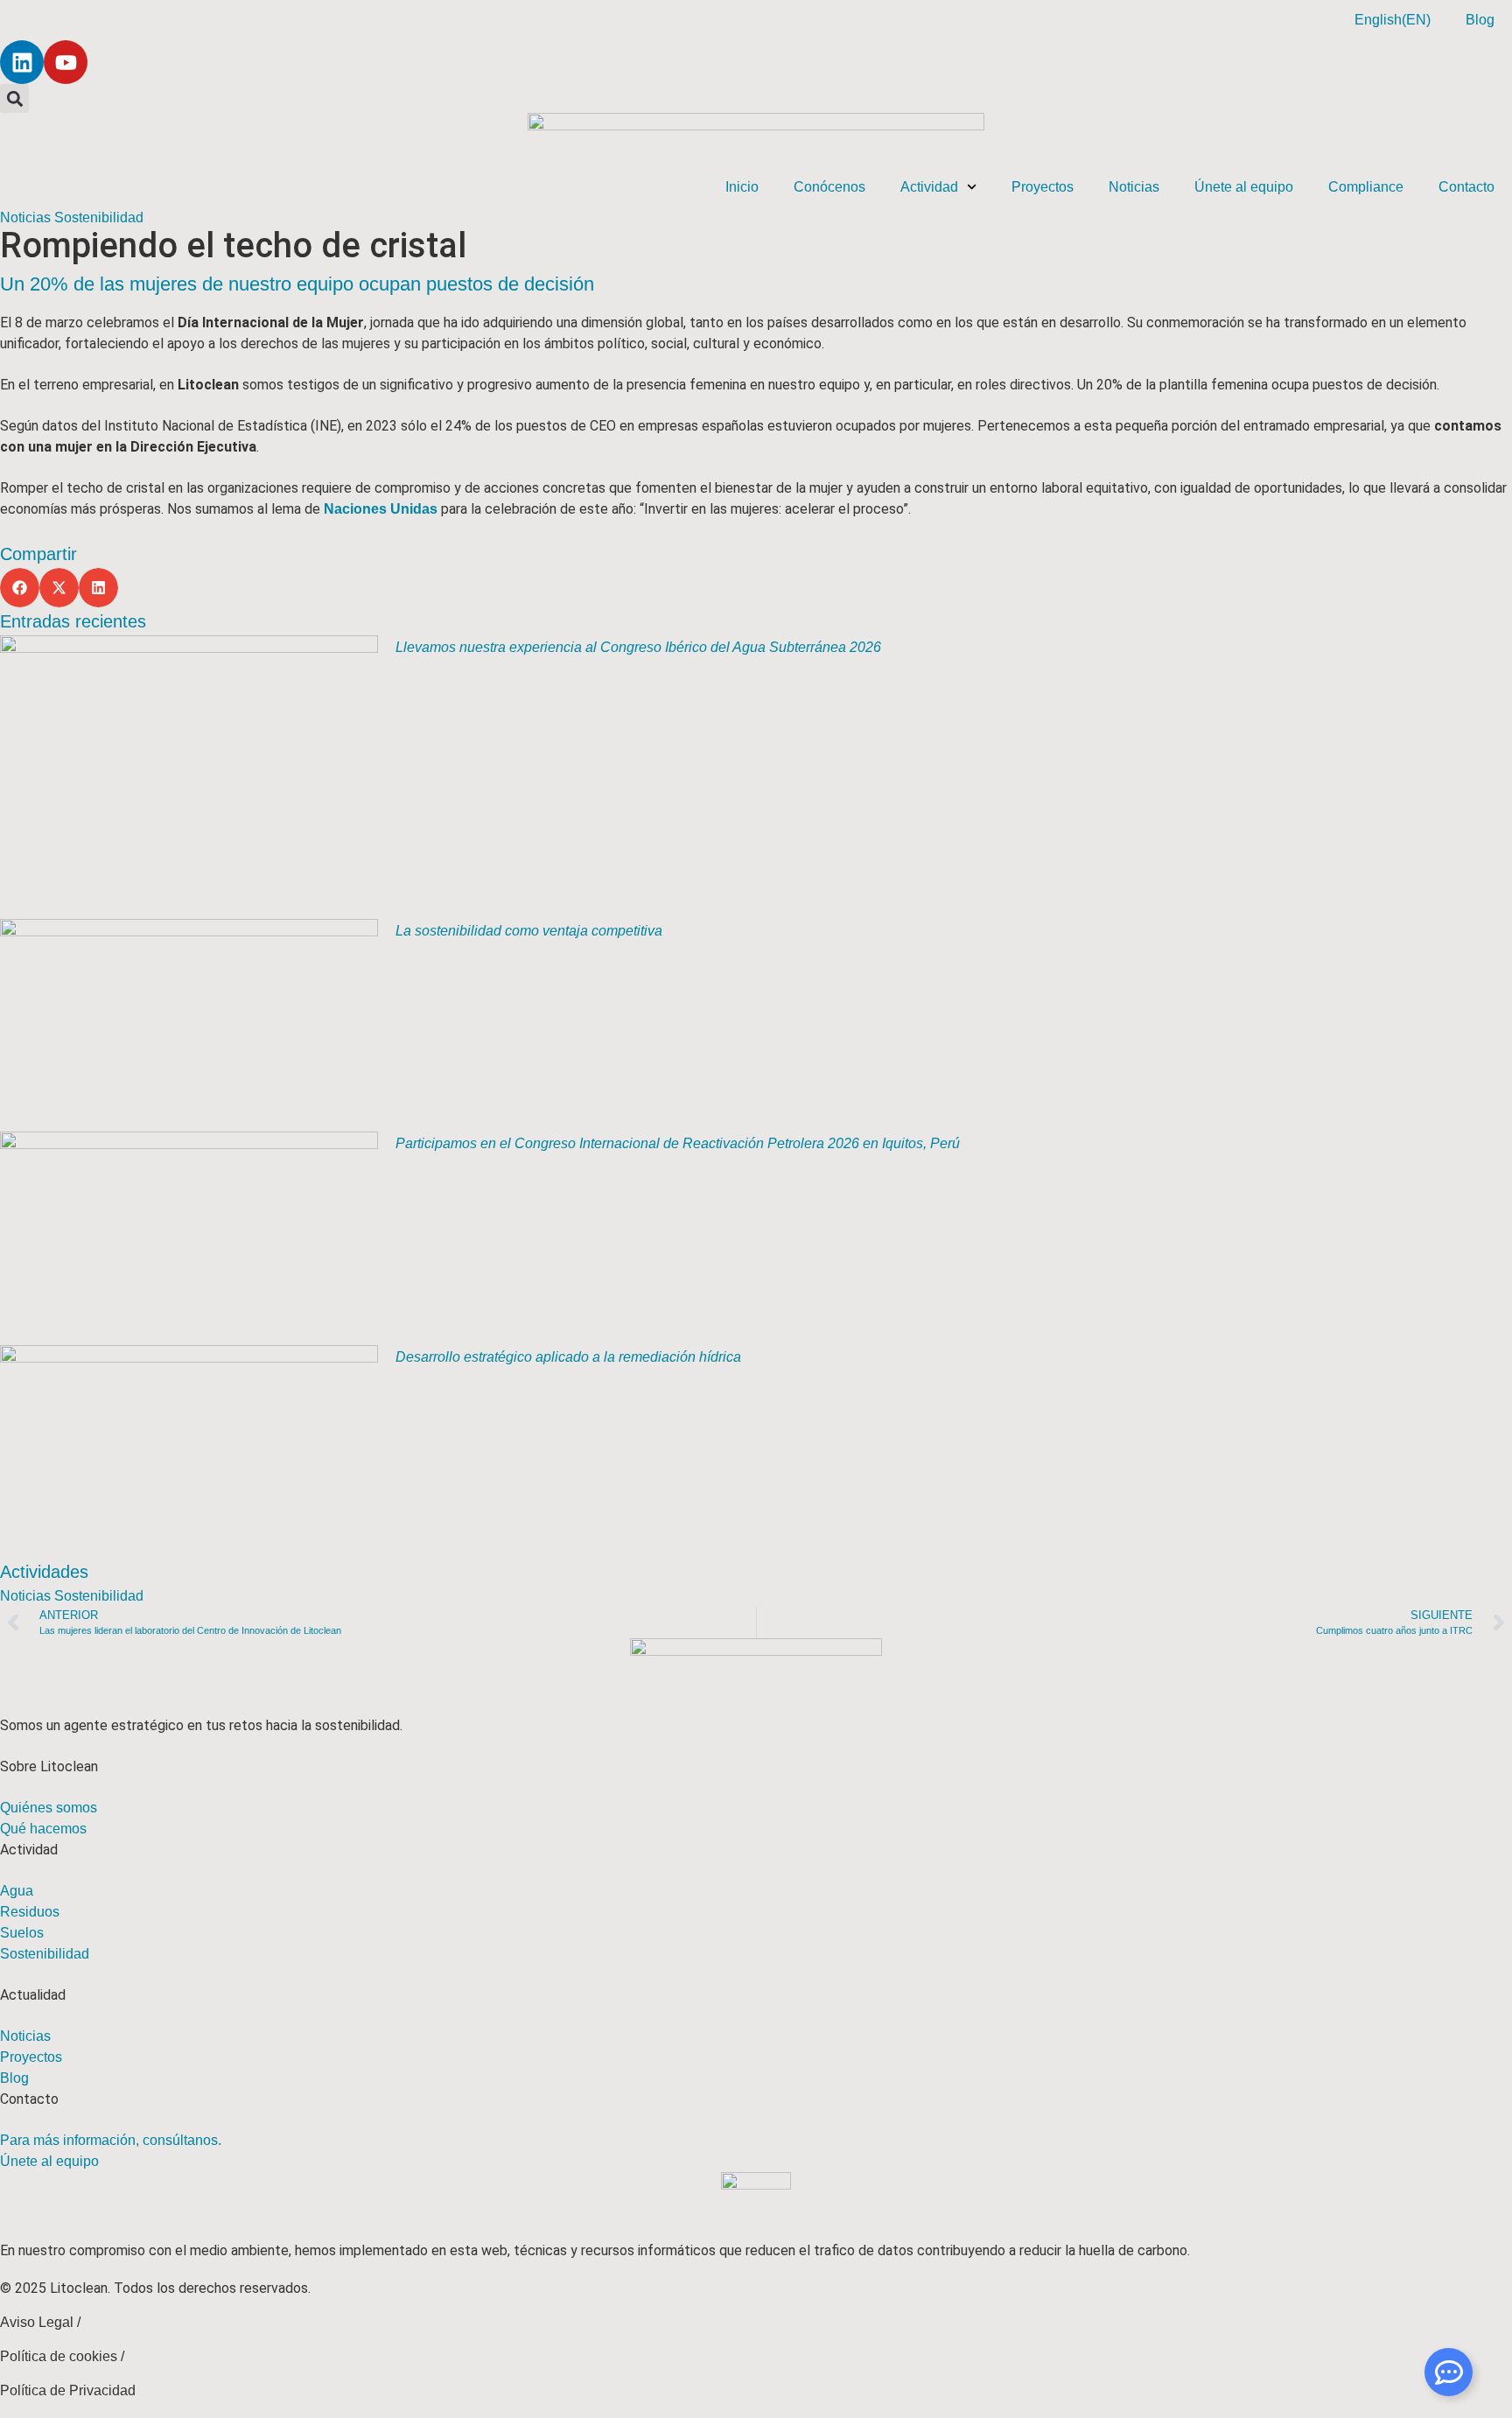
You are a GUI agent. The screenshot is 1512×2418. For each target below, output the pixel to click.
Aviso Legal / (40, 2322)
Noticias (1134, 187)
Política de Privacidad (68, 2390)
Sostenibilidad (45, 1954)
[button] (14, 98)
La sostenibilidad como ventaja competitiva (529, 931)
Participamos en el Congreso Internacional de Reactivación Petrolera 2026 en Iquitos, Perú (678, 1143)
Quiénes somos (49, 1808)
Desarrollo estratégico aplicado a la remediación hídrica (568, 1357)
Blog (1480, 20)
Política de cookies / (62, 2356)
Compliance (1366, 187)
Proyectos (1043, 187)
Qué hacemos (43, 1829)
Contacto (1466, 187)
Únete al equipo (1244, 187)
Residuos (30, 1912)
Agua (17, 1891)
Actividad (929, 187)
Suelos (22, 1933)
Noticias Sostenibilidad (72, 217)
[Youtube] (66, 62)
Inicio (742, 187)
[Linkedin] (22, 62)
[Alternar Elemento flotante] (1449, 2372)
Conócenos (829, 187)
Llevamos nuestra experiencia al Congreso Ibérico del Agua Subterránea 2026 (638, 647)
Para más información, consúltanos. (111, 2140)
